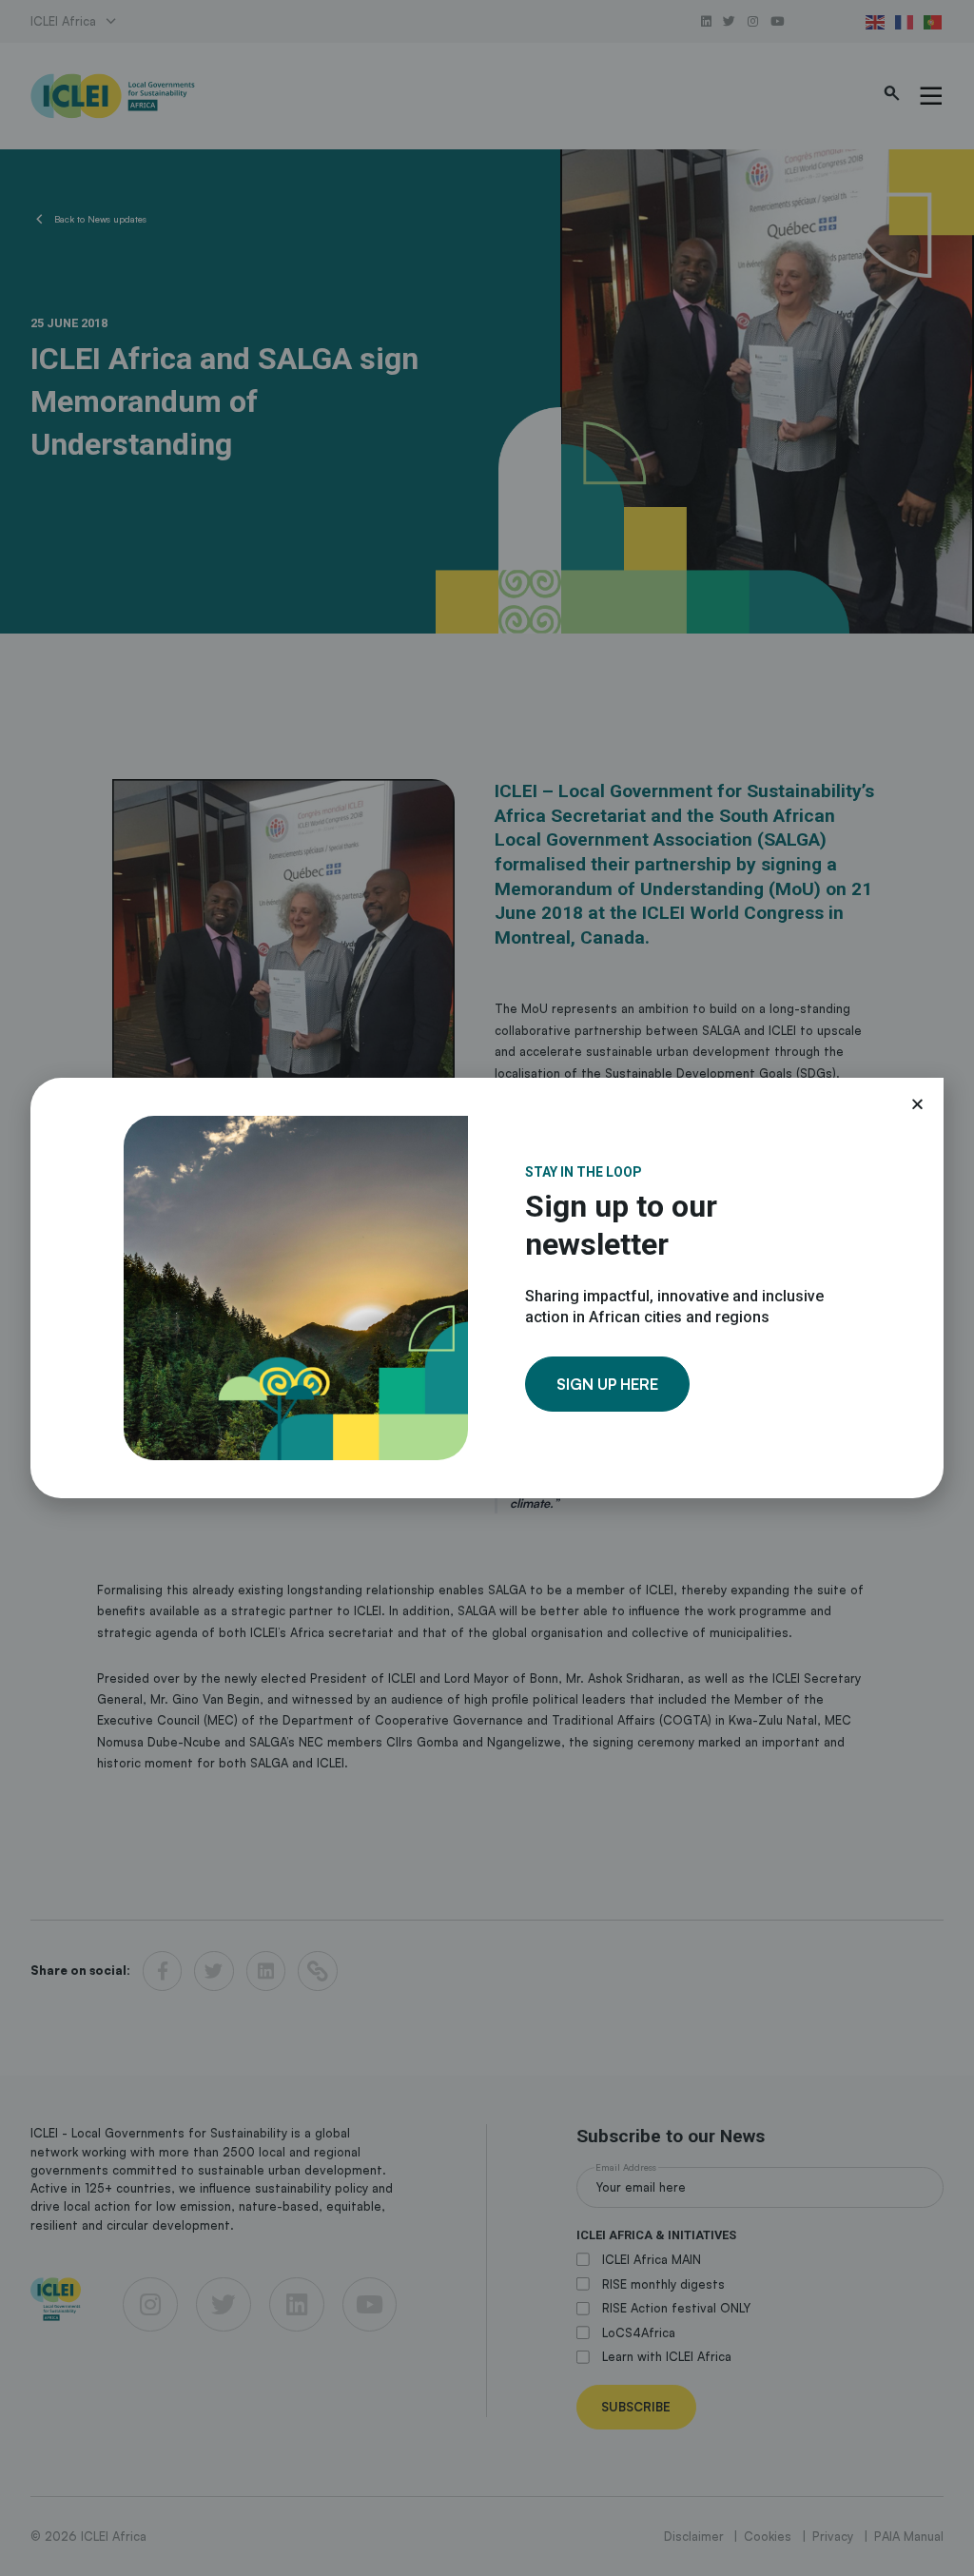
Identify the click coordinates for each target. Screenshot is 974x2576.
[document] (487, 1288)
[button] (917, 1104)
